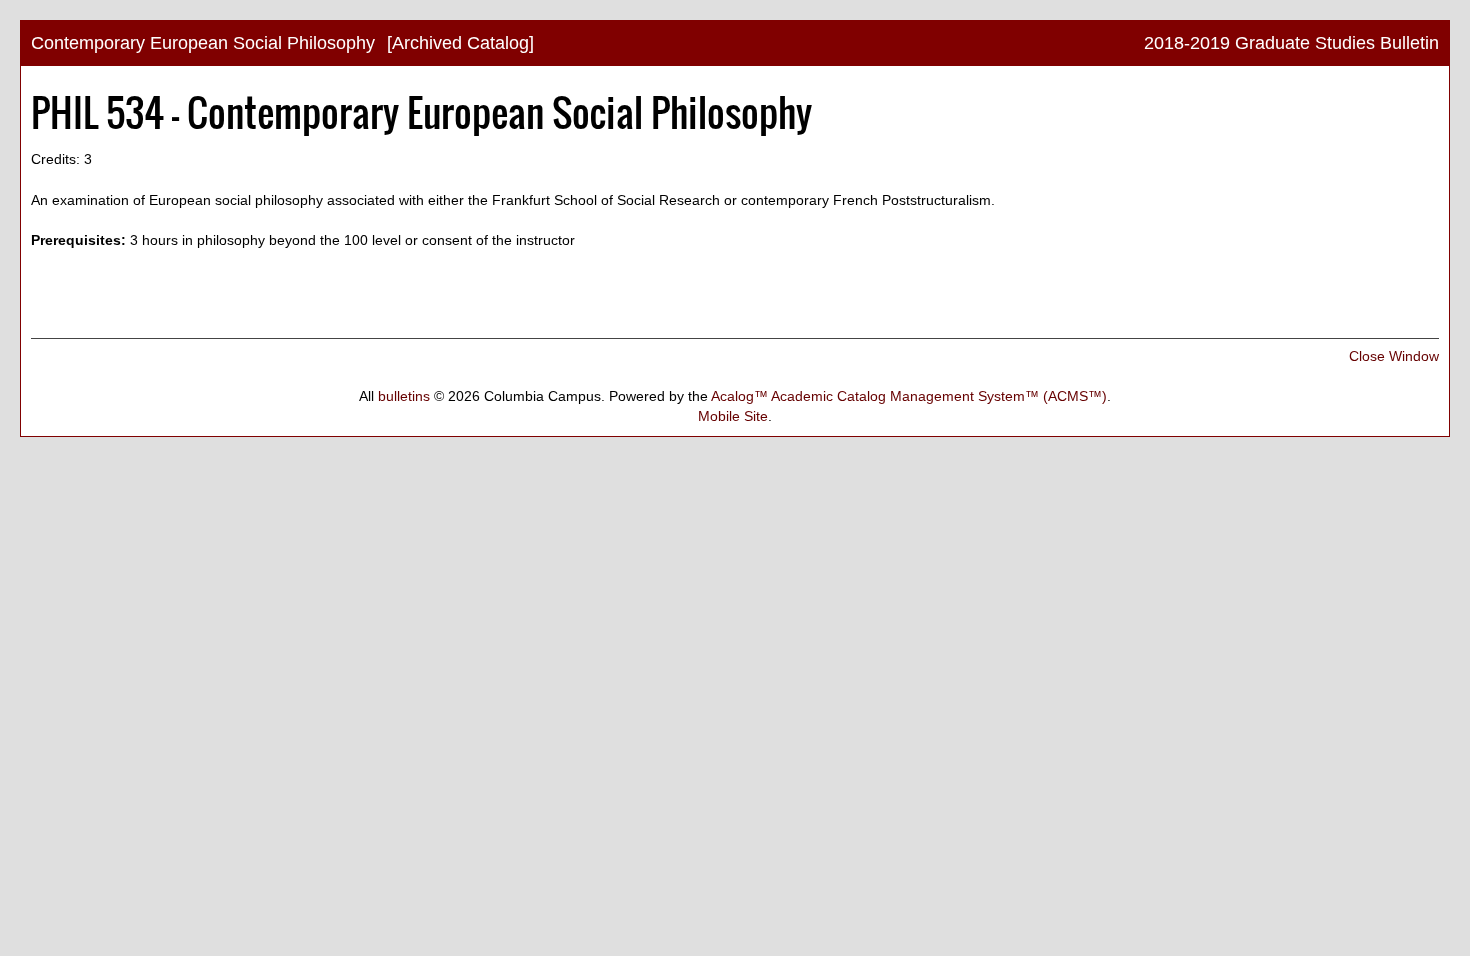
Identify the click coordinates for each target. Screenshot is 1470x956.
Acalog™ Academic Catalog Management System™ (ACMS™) (909, 396)
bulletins (404, 396)
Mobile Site (733, 416)
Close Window (1394, 356)
